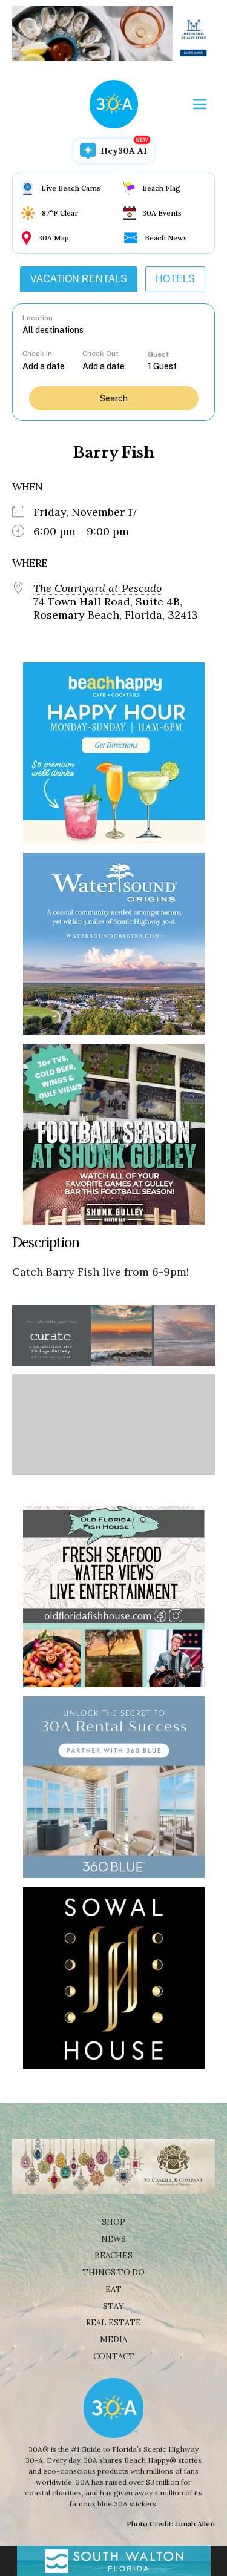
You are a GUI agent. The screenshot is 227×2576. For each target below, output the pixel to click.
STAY (113, 2306)
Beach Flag (161, 188)
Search (114, 398)
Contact (114, 2357)
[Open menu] (200, 104)
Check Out (100, 354)
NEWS (113, 2239)
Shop (113, 2222)
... (52, 366)
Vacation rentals (79, 279)
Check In (37, 354)
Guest (158, 354)
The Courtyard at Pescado (97, 588)
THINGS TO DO (113, 2272)
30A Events (162, 213)
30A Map (54, 238)
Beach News (166, 238)
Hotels (175, 279)
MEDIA (113, 2340)
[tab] (79, 279)
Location (38, 318)
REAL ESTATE (113, 2323)
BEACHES (113, 2255)
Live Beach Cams (71, 188)
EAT (113, 2289)
